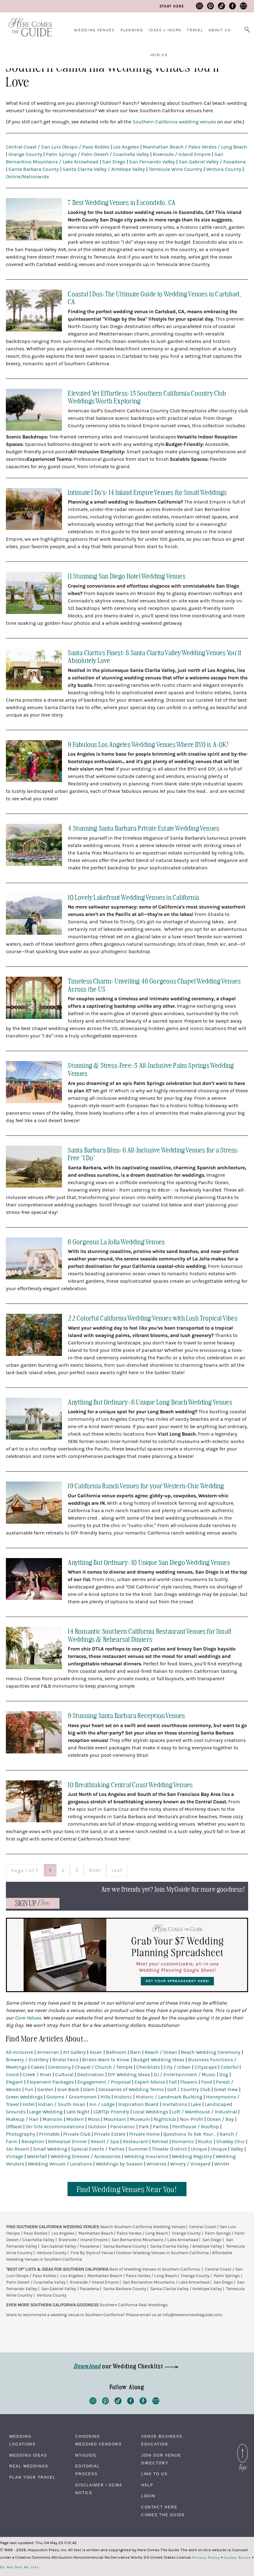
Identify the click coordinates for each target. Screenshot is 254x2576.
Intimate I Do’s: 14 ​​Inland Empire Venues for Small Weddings (147, 492)
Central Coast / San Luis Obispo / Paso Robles (58, 147)
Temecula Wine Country (175, 169)
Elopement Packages (50, 2082)
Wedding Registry (192, 2156)
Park (144, 2127)
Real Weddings (29, 2466)
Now (33, 1903)
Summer (138, 2149)
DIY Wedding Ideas (129, 2075)
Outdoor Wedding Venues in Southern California (162, 2253)
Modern (75, 2119)
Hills (105, 2097)
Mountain (115, 2119)
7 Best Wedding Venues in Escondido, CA (122, 202)
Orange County (25, 154)
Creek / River (37, 2075)
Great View (226, 2090)
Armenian (48, 2052)
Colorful (229, 2067)
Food (207, 2082)
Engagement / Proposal (104, 2082)
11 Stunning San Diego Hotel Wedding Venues (127, 576)
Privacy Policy (206, 2558)
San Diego (114, 162)
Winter (222, 2164)
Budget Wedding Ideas (159, 2060)
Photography (21, 2134)
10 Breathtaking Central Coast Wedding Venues (130, 1784)
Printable (49, 2134)
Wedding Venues (94, 30)
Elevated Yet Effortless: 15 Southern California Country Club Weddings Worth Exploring (147, 397)
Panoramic (123, 2127)
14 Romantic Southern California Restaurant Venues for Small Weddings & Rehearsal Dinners (150, 1635)
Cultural (64, 2075)
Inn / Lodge (102, 2104)
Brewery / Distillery (27, 2060)
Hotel (28, 2104)
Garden (45, 2090)
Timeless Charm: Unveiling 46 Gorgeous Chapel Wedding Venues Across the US (154, 985)
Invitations (175, 2104)
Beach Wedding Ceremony (211, 2052)
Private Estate (110, 2134)
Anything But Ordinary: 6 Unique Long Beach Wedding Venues (150, 1402)
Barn (136, 2052)
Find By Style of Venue (92, 2253)
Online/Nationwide (27, 177)
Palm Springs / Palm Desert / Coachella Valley (97, 154)
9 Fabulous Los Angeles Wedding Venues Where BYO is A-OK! (148, 744)
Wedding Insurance (146, 2156)
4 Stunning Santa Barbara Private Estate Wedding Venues (144, 828)
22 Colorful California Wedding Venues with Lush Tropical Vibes (153, 1318)
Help (147, 2485)
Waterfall (37, 2156)
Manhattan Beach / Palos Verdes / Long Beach (195, 147)
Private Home (144, 2134)
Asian (96, 2052)
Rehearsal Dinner (68, 2142)
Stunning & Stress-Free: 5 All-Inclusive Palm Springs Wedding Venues (151, 1069)
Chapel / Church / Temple (104, 2067)
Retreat (160, 2142)
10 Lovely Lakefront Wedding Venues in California (134, 897)
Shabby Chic (230, 2142)
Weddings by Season (119, 2164)
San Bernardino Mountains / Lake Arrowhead (155, 2240)
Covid (12, 2075)
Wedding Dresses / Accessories (85, 2156)
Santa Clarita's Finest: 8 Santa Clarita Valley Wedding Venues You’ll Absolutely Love (155, 656)
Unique (199, 2149)
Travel (195, 30)
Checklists (148, 2067)
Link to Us (154, 2474)
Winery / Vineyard (190, 2164)
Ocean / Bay (220, 2119)
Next (95, 1870)
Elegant (14, 2082)
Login (149, 2496)
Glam (89, 2090)
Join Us (159, 55)
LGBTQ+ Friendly (111, 2112)
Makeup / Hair (22, 2119)
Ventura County (224, 169)
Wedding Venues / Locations (60, 2164)
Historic (123, 2097)
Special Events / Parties (98, 2149)
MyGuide (86, 2455)
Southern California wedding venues (174, 122)
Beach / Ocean (161, 2052)
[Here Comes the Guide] (26, 23)
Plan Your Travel (33, 2477)
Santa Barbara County (34, 169)
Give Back (68, 2090)
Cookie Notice (237, 2558)
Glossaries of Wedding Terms (131, 2090)
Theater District (169, 2149)
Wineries (156, 2164)
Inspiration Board (138, 2104)
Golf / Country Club (189, 2090)
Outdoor (97, 2127)
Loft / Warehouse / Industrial (204, 2112)
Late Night (78, 2112)
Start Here (172, 6)
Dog (224, 2075)
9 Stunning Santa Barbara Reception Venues (126, 1715)
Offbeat (14, 2127)
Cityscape (206, 2067)
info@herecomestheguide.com (192, 2315)
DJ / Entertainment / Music (185, 2075)
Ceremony (59, 2067)
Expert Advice (150, 2082)
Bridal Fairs (65, 2060)
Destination (91, 2075)
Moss (94, 2119)
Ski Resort (18, 2149)
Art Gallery (74, 2052)
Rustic (205, 2142)
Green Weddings (24, 2097)
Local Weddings (151, 2112)
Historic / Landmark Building (169, 2097)
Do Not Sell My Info (19, 2567)
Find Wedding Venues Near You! (127, 2189)
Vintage (15, 2156)
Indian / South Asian (62, 2104)
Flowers (189, 2082)
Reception (33, 2142)
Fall (173, 2082)
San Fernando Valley (152, 162)
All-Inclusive (20, 2052)
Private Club (77, 2134)
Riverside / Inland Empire (182, 154)
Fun (29, 2090)
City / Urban (177, 2067)
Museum (140, 2119)
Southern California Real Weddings (134, 2305)
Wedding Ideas (28, 2455)
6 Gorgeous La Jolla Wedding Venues (116, 1241)
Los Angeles (126, 147)
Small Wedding (50, 2149)
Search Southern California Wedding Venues (142, 2227)
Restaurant (135, 2142)
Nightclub (165, 2119)
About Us (220, 30)
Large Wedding (46, 2112)
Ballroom (116, 2052)
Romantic (183, 2142)
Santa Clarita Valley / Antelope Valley (104, 169)
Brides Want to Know (106, 2060)
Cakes (37, 2067)
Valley (237, 2149)
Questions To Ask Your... (190, 2134)
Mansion (53, 2119)
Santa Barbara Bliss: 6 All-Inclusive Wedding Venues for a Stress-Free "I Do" (153, 1154)
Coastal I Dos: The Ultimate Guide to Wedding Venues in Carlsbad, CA (155, 298)
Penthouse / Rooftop (196, 2127)
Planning (132, 30)
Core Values (28, 2018)
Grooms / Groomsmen (72, 2097)
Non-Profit (191, 2119)
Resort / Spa (105, 2142)
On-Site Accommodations (55, 2127)
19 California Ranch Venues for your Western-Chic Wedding (146, 1485)
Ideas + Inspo (165, 30)
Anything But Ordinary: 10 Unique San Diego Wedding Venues (149, 1562)
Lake (196, 2104)
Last (117, 1870)
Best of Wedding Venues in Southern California (155, 2269)
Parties (161, 2127)
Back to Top (243, 2445)
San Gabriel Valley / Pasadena (212, 162)
